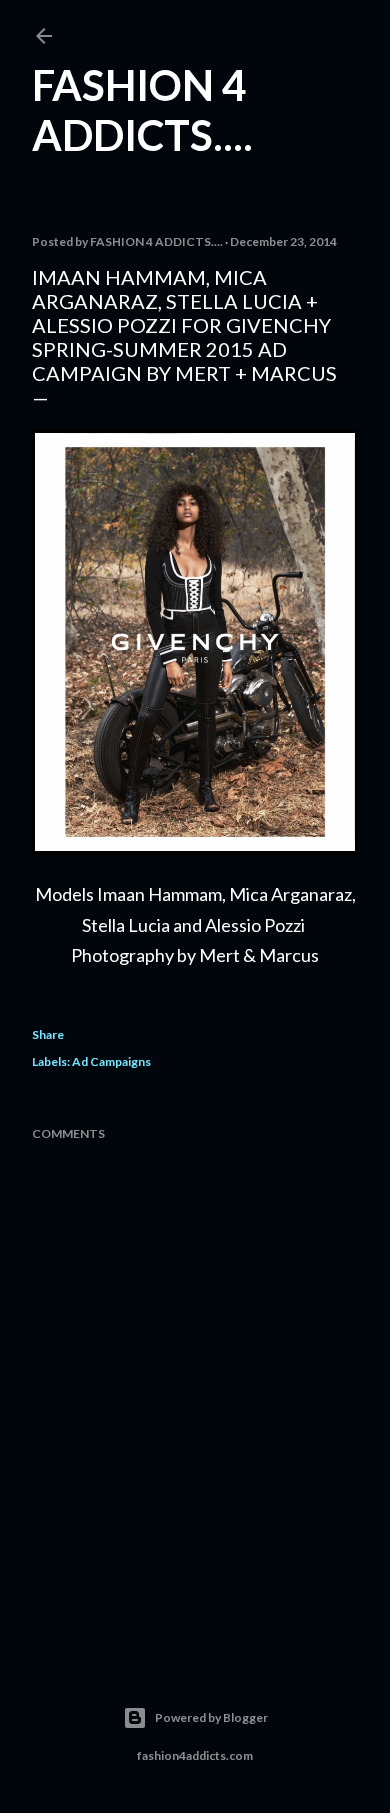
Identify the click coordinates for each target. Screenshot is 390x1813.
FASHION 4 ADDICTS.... (142, 110)
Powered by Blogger (211, 1717)
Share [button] (48, 1034)
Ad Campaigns (111, 1061)
